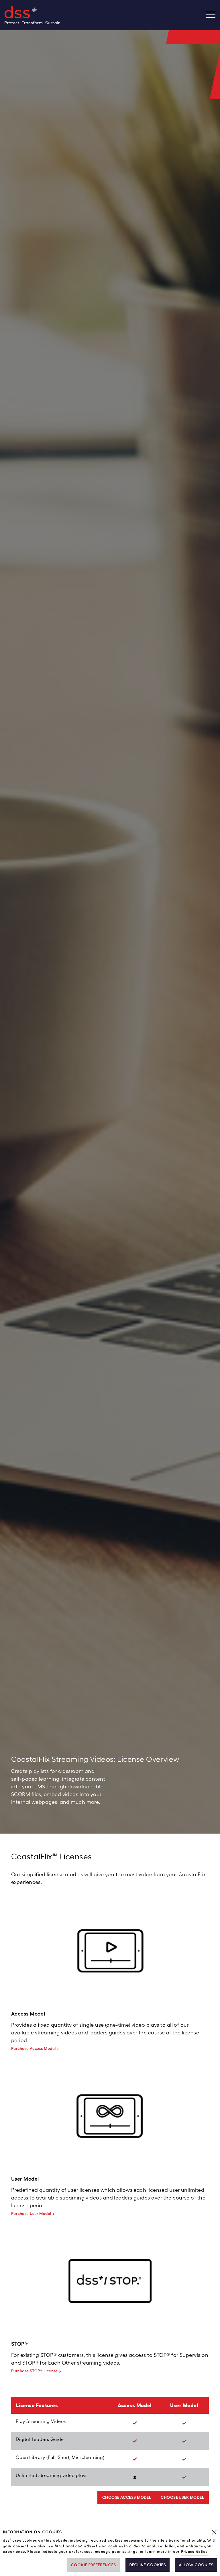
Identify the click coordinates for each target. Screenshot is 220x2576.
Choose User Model (182, 2497)
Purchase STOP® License (35, 2371)
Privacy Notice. (195, 2552)
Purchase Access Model (33, 2048)
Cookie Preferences (93, 2565)
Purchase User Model (31, 2214)
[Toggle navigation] (213, 15)
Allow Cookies (196, 2565)
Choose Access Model (127, 2497)
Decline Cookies (148, 2565)
